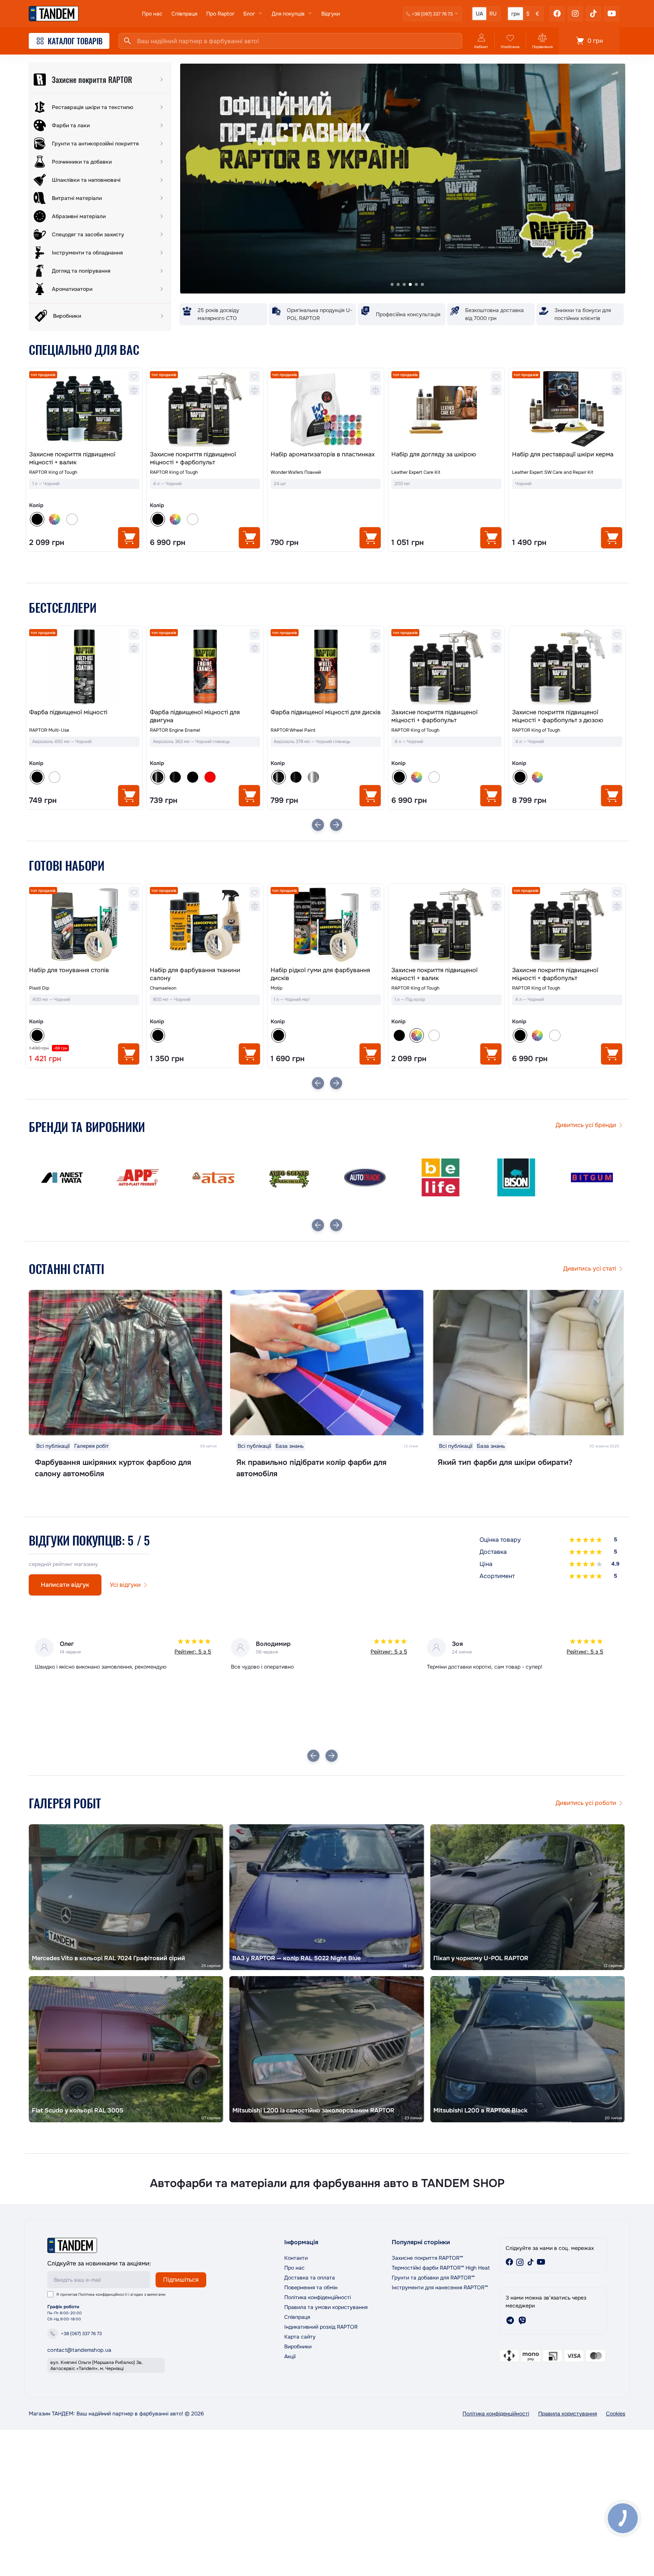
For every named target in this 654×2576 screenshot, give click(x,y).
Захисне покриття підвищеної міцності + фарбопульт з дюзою (437, 716)
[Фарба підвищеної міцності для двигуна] (84, 667)
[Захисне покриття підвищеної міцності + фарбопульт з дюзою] (446, 667)
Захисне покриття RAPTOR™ (427, 2258)
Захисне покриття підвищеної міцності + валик (72, 458)
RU (493, 14)
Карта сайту (300, 2337)
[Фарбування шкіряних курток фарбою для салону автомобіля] (126, 1363)
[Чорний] (279, 1035)
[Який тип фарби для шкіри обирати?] (528, 1363)
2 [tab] (398, 284)
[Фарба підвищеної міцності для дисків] (205, 667)
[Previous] (318, 825)
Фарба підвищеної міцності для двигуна (74, 716)
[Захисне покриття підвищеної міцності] (567, 667)
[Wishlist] (134, 376)
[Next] (336, 825)
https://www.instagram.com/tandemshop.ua (520, 2262)
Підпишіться (181, 2280)
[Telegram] (510, 2320)
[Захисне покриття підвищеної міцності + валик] (84, 409)
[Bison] (365, 1177)
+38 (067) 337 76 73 (81, 2334)
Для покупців (288, 14)
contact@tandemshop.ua (79, 2350)
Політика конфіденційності (103, 2294)
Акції (290, 2356)
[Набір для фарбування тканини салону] (84, 925)
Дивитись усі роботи (586, 1803)
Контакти (296, 2258)
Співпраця (184, 14)
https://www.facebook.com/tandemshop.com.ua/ (509, 2262)
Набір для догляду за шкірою (434, 454)
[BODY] (516, 1177)
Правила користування (568, 2414)
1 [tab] (392, 284)
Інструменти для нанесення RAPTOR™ (440, 2287)
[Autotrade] (213, 1177)
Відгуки (331, 14)
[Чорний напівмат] (54, 777)
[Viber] (522, 2320)
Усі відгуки (125, 1585)
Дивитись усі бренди (586, 1125)
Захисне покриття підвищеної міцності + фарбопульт (193, 458)
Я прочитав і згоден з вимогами (111, 2294)
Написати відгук (65, 1585)
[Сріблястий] (193, 777)
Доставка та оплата (310, 2278)
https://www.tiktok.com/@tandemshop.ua (531, 2262)
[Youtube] (612, 14)
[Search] (128, 41)
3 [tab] (404, 284)
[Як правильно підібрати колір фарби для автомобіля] (327, 1363)
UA (479, 14)
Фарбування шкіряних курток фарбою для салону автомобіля (113, 1468)
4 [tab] (410, 284)
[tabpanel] (403, 179)
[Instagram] (575, 14)
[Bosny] (592, 1177)
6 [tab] (422, 284)
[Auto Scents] (138, 1177)
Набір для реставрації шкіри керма (563, 454)
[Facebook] (557, 14)
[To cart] (129, 538)
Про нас (152, 14)
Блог (249, 14)
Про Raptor (220, 14)
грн (515, 14)
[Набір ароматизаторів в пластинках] (326, 409)
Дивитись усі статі (590, 1268)
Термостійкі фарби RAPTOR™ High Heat (441, 2268)
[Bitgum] (441, 1177)
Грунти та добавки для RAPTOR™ (433, 2278)
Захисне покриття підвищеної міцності (555, 716)
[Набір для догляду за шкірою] (446, 409)
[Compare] (134, 390)
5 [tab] (416, 284)
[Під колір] (54, 519)
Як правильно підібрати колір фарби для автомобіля (311, 1468)
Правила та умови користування (326, 2307)
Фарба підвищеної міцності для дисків (205, 712)
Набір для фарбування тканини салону (74, 974)
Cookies (616, 2414)
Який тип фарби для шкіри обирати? (505, 1462)
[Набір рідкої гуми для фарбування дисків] (205, 925)
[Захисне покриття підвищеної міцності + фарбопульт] (205, 409)
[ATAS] (62, 1177)
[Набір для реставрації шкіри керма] (567, 409)
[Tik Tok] (593, 14)
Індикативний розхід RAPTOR (321, 2327)
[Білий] (72, 519)
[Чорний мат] (72, 777)
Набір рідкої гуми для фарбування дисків (200, 974)
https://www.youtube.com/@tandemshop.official (541, 2262)
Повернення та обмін (311, 2287)
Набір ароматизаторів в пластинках (323, 454)
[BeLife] (289, 1177)
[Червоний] (89, 777)
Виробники (298, 2347)
